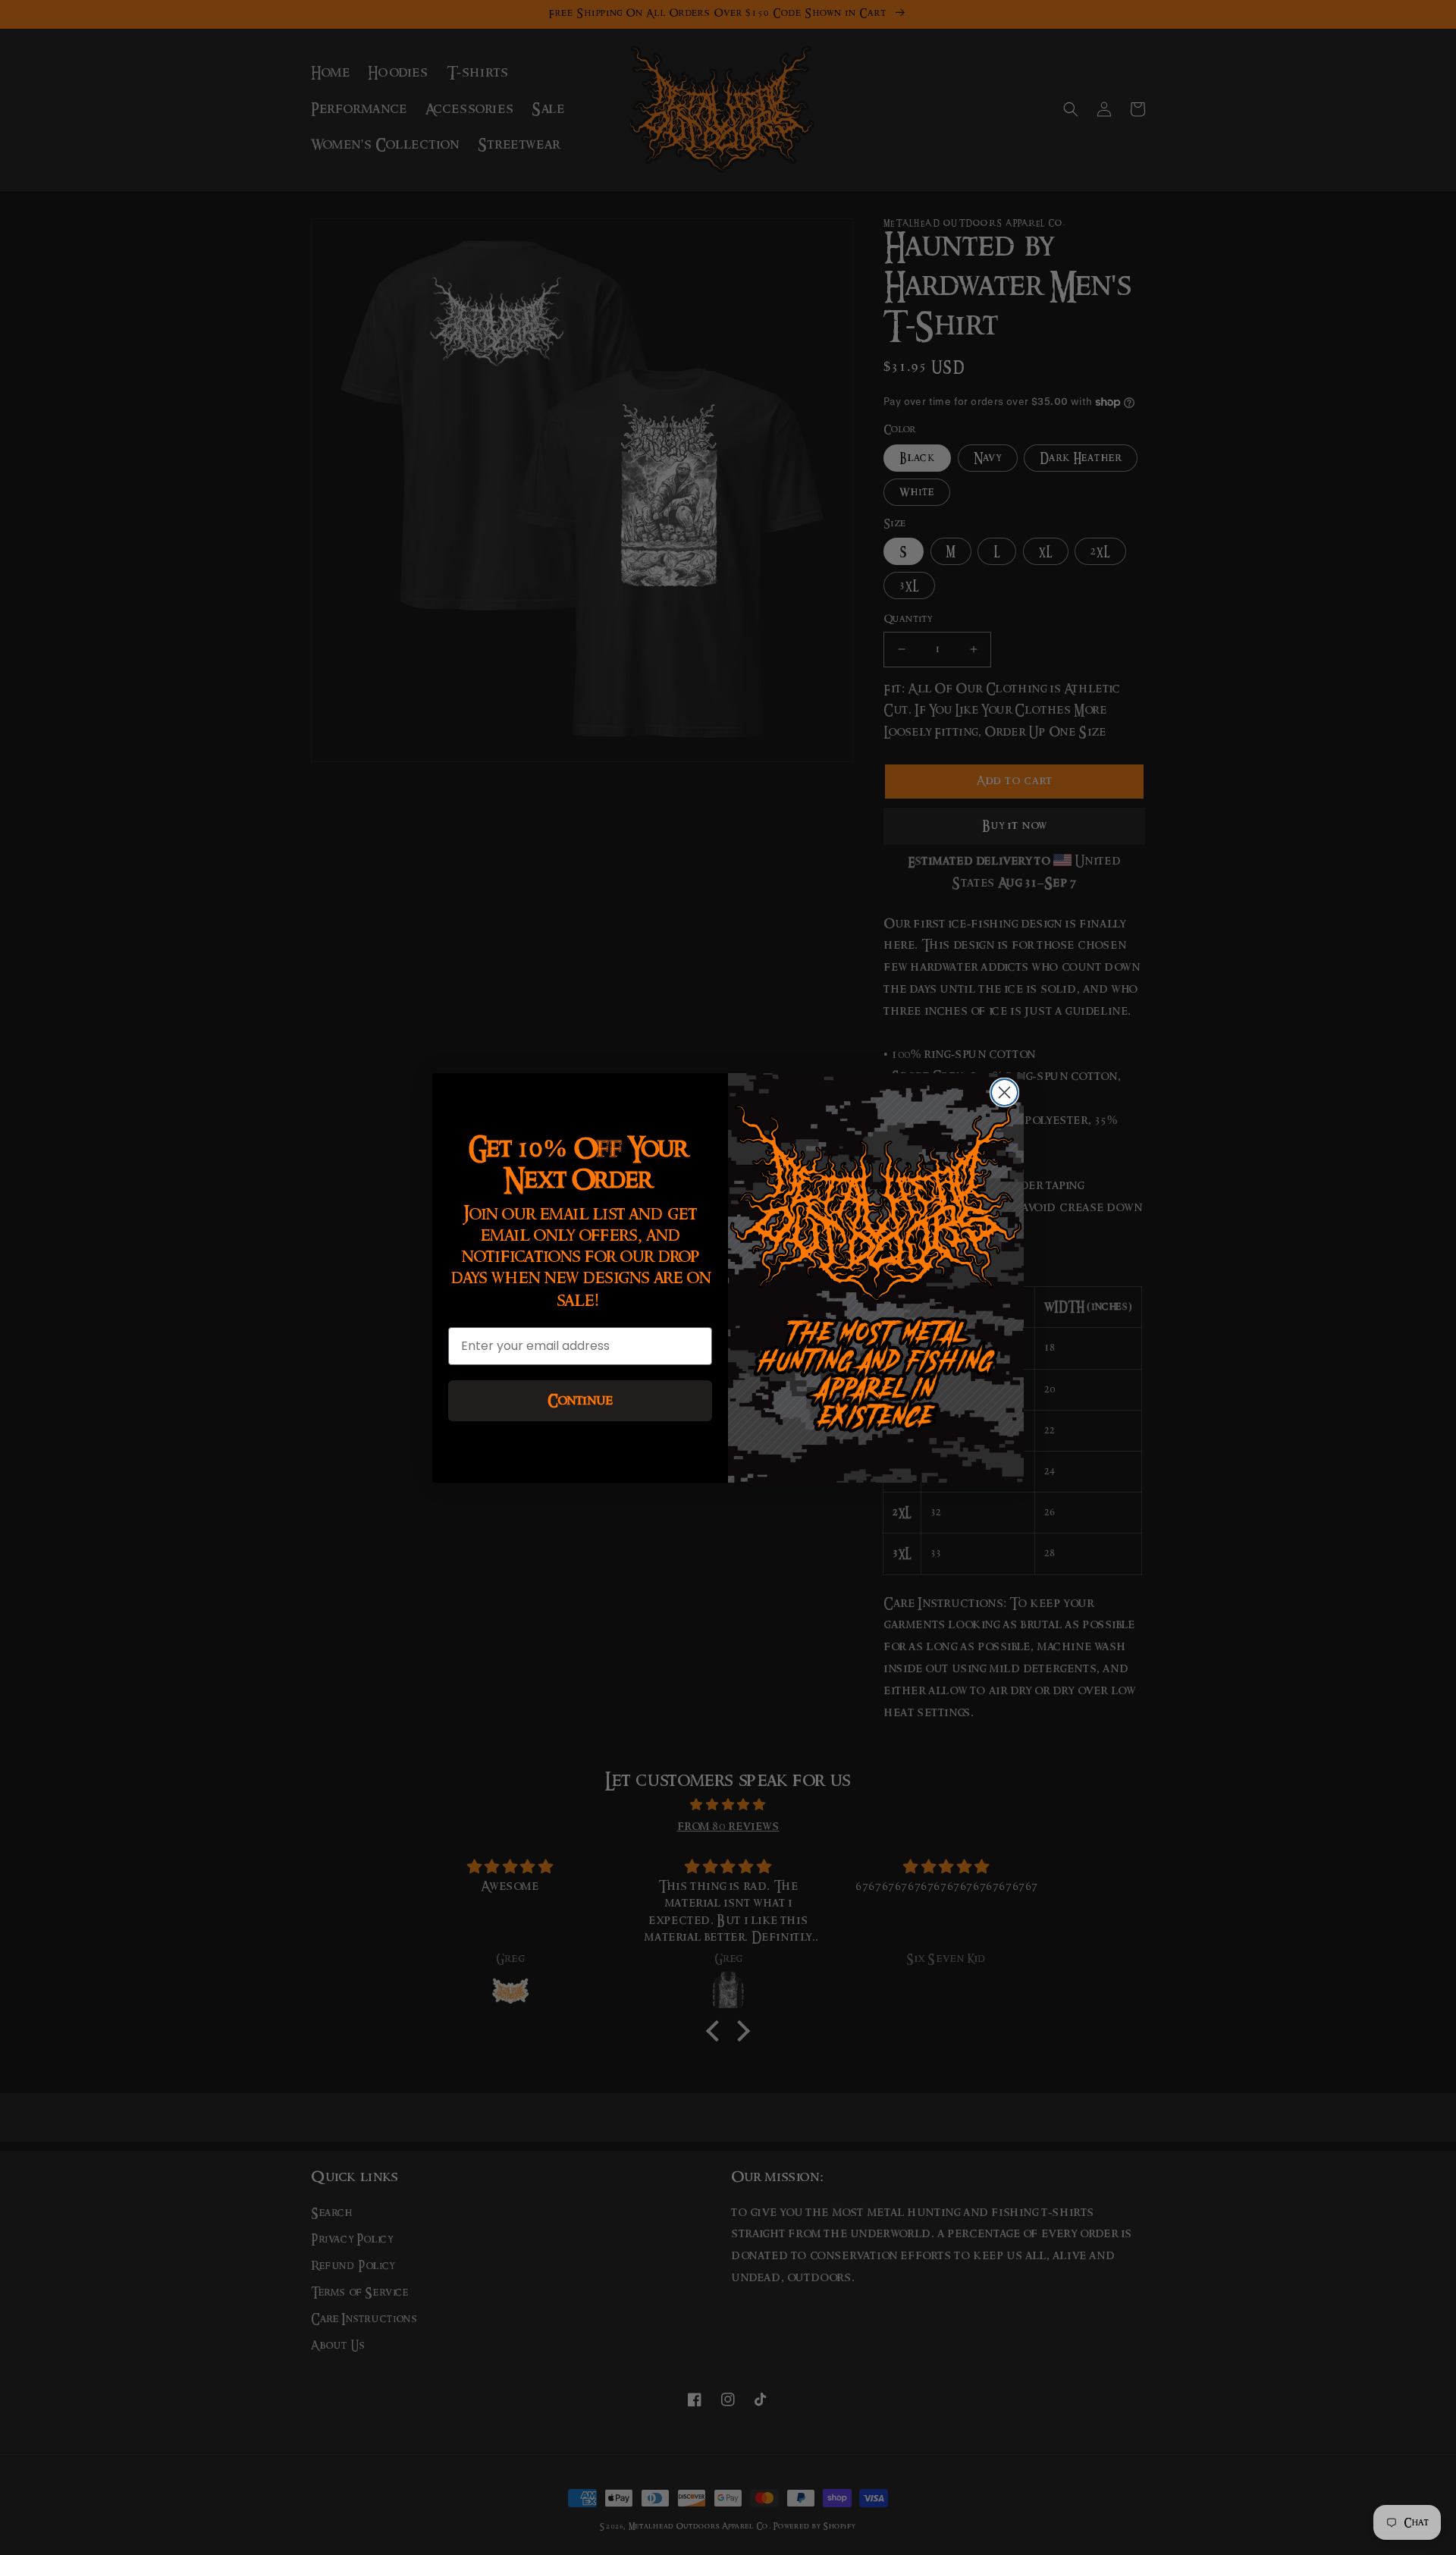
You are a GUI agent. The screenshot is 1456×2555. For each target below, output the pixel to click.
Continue (580, 1401)
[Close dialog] (1004, 1092)
